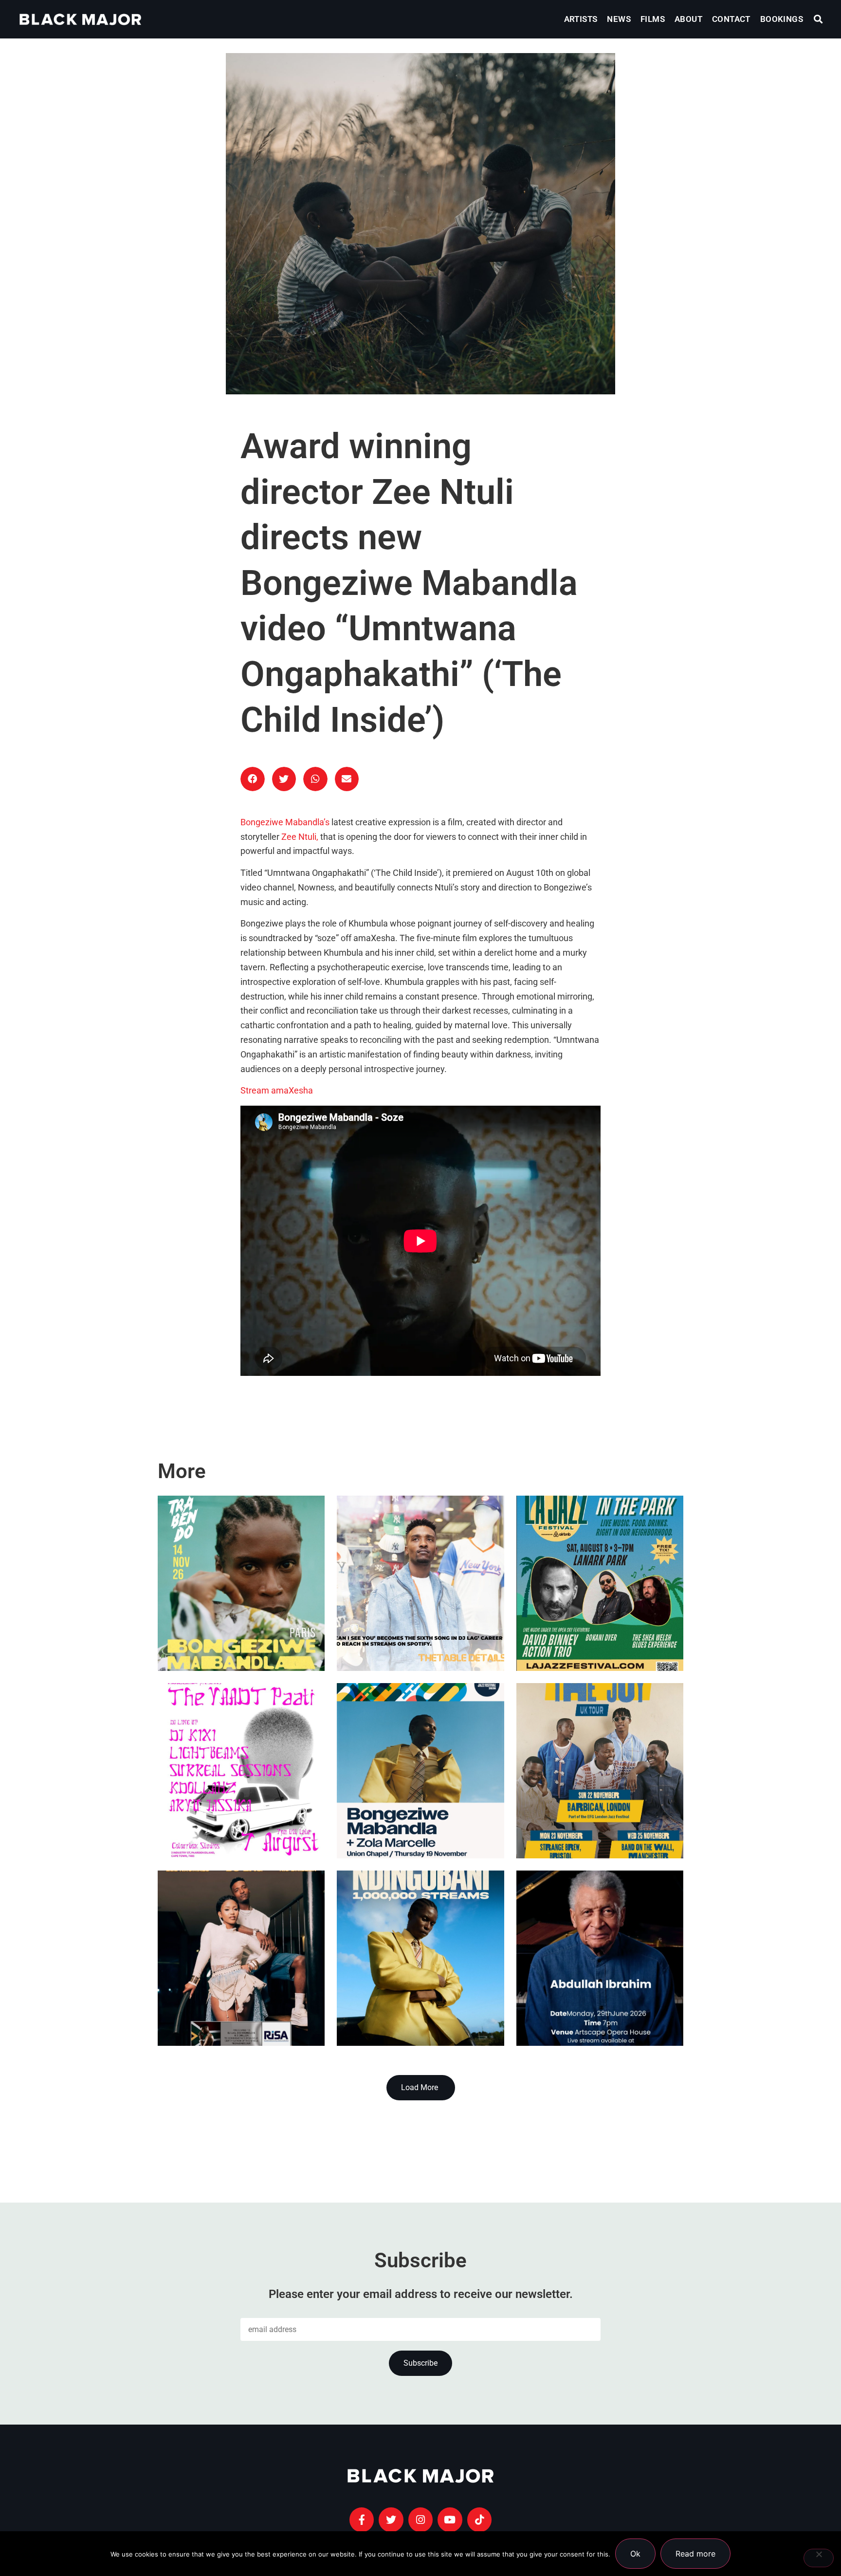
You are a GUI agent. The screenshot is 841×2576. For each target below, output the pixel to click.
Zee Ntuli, (300, 837)
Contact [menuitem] (731, 19)
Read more (695, 2554)
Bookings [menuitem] (782, 19)
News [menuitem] (619, 19)
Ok (635, 2554)
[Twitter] (391, 2520)
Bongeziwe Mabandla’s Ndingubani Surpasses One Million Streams (401, 1973)
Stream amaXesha (277, 1091)
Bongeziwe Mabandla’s (285, 822)
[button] (818, 19)
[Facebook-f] (362, 2520)
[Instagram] (420, 2520)
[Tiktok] (479, 2520)
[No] (819, 2558)
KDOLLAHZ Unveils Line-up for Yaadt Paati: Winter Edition (238, 1809)
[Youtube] (450, 2520)
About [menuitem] (688, 19)
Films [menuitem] (653, 19)
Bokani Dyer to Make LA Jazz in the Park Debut (598, 1621)
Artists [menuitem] (581, 19)
